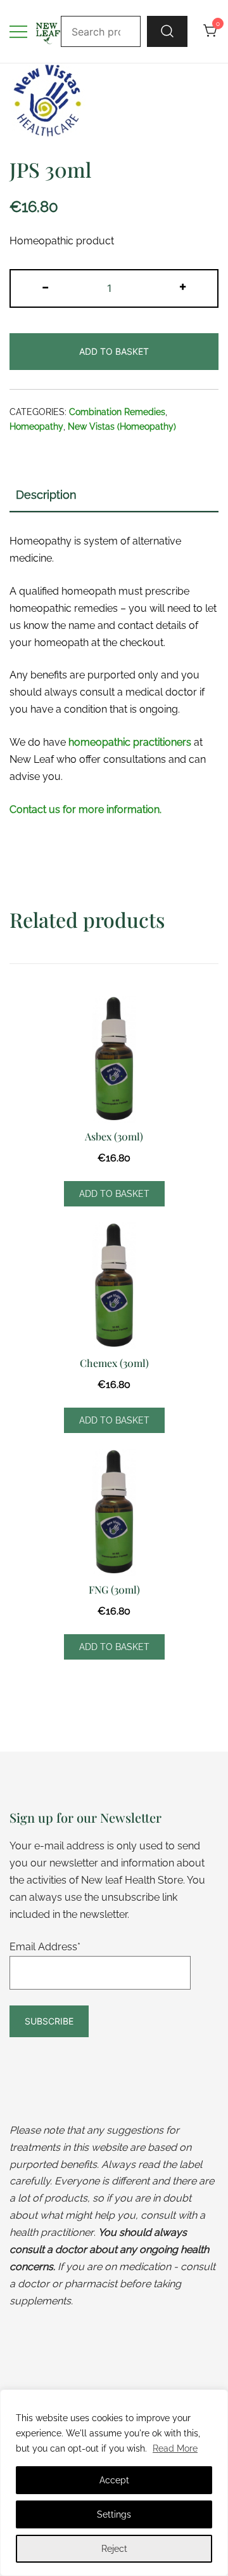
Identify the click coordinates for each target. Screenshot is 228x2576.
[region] (114, 2483)
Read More (175, 2448)
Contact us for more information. (85, 809)
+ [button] (183, 286)
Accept (114, 2480)
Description (46, 495)
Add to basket (114, 351)
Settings (114, 2514)
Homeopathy (36, 426)
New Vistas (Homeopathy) (122, 426)
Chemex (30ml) (114, 1363)
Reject (114, 2549)
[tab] (114, 496)
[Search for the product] (167, 31)
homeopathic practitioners (130, 742)
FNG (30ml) (114, 1589)
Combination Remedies (117, 412)
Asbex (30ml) (114, 1136)
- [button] (45, 286)
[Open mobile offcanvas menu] (18, 31)
